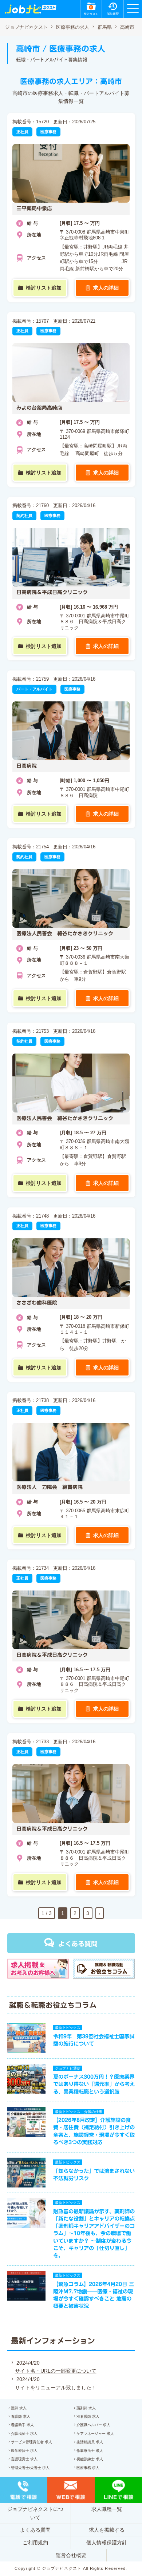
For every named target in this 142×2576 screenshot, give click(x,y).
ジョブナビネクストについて (35, 2513)
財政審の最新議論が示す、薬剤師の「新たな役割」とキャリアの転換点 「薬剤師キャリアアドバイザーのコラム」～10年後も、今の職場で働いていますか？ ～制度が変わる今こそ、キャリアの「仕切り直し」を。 (96, 2233)
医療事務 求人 (88, 2468)
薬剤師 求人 (86, 2408)
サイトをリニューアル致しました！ (56, 2388)
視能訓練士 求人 (90, 2459)
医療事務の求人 (73, 27)
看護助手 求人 (22, 2425)
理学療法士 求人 (24, 2451)
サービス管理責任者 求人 (31, 2442)
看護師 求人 (21, 2416)
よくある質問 (78, 1944)
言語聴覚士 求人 (24, 2459)
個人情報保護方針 (107, 2543)
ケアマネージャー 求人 (95, 2434)
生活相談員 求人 (90, 2442)
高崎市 (127, 27)
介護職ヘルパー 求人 (93, 2425)
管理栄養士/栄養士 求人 (30, 2468)
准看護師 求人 (88, 2416)
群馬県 (105, 27)
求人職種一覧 (107, 2509)
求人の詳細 (106, 288)
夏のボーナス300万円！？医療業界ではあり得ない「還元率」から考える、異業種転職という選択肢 (94, 2084)
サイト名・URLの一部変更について (56, 2371)
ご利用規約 (35, 2543)
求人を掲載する (107, 2530)
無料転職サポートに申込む (72, 2563)
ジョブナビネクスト (26, 27)
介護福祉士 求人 (24, 2434)
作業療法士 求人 (90, 2451)
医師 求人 (19, 2408)
